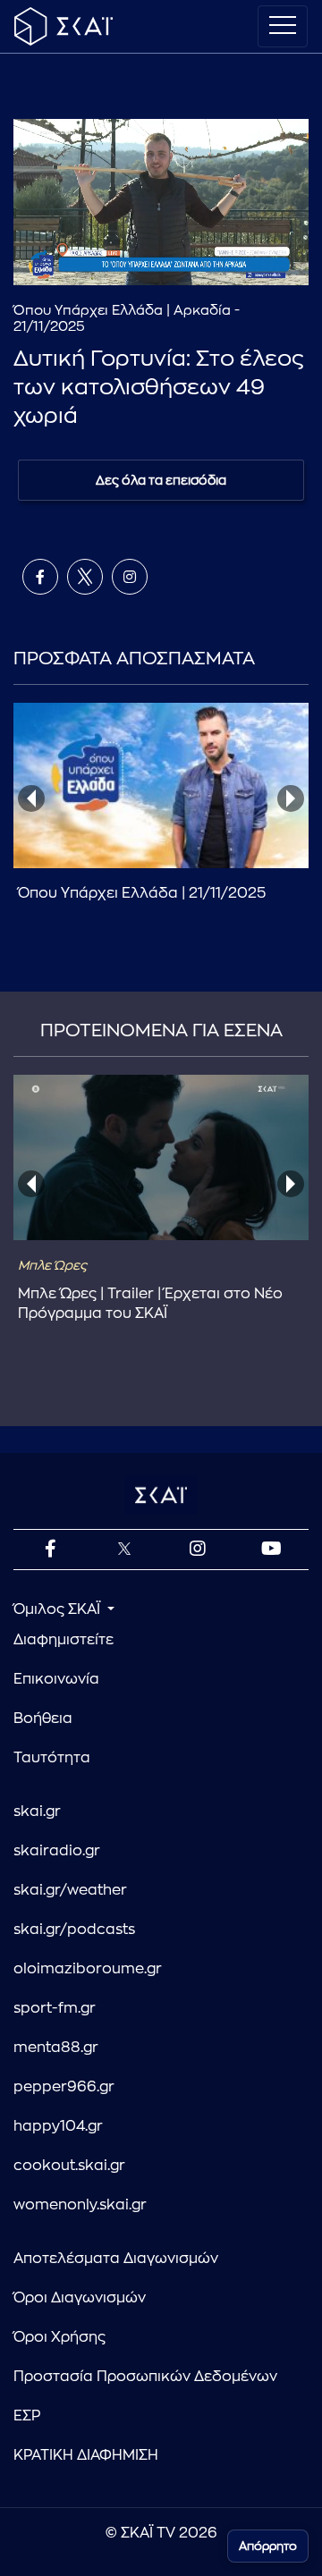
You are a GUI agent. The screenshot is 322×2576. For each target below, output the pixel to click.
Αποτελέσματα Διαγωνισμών (116, 2259)
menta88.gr (56, 2048)
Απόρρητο (268, 2546)
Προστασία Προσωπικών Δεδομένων (145, 2377)
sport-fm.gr (55, 2008)
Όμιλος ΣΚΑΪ (59, 1609)
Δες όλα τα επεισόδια (161, 480)
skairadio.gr (57, 1851)
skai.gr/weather (70, 1890)
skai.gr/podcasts (74, 1930)
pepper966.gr (64, 2087)
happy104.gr (58, 2126)
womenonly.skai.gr (80, 2205)
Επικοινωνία (56, 1679)
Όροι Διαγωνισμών (80, 2298)
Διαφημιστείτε (64, 1640)
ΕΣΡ (27, 2416)
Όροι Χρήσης (59, 2337)
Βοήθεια (43, 1719)
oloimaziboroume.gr (88, 1969)
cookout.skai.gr (69, 2166)
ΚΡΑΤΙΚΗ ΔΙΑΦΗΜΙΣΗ (86, 2455)
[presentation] (31, 798)
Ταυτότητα (52, 1758)
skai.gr (37, 1812)
